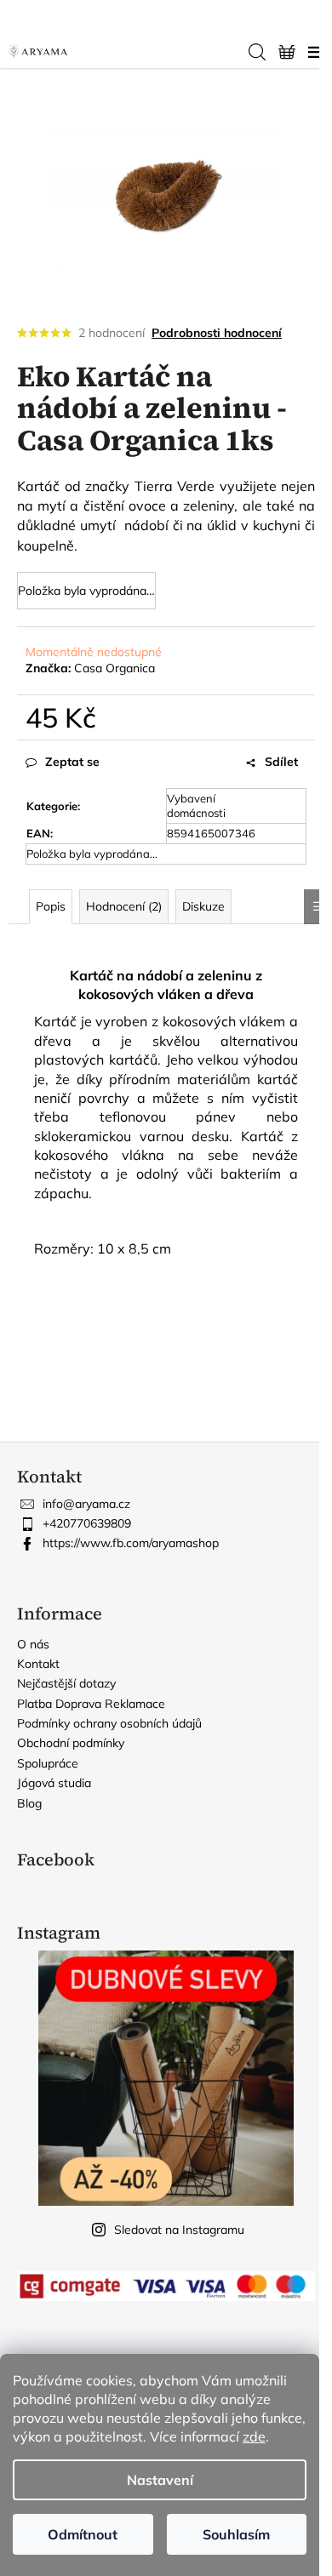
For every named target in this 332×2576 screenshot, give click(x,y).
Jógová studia (54, 1783)
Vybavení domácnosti (196, 805)
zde (254, 2436)
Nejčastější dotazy (66, 1683)
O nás (33, 1644)
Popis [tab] (51, 906)
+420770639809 (87, 1523)
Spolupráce (48, 1763)
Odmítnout (83, 2534)
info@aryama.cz (86, 1504)
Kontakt (38, 1664)
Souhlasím (236, 2534)
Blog (29, 1803)
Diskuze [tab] (203, 906)
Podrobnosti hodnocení (217, 333)
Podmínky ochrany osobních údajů (109, 1723)
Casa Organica (114, 668)
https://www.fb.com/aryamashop (131, 1543)
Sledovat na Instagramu (179, 2230)
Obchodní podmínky (71, 1743)
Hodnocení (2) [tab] (124, 906)
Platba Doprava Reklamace (91, 1704)
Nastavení (160, 2480)
